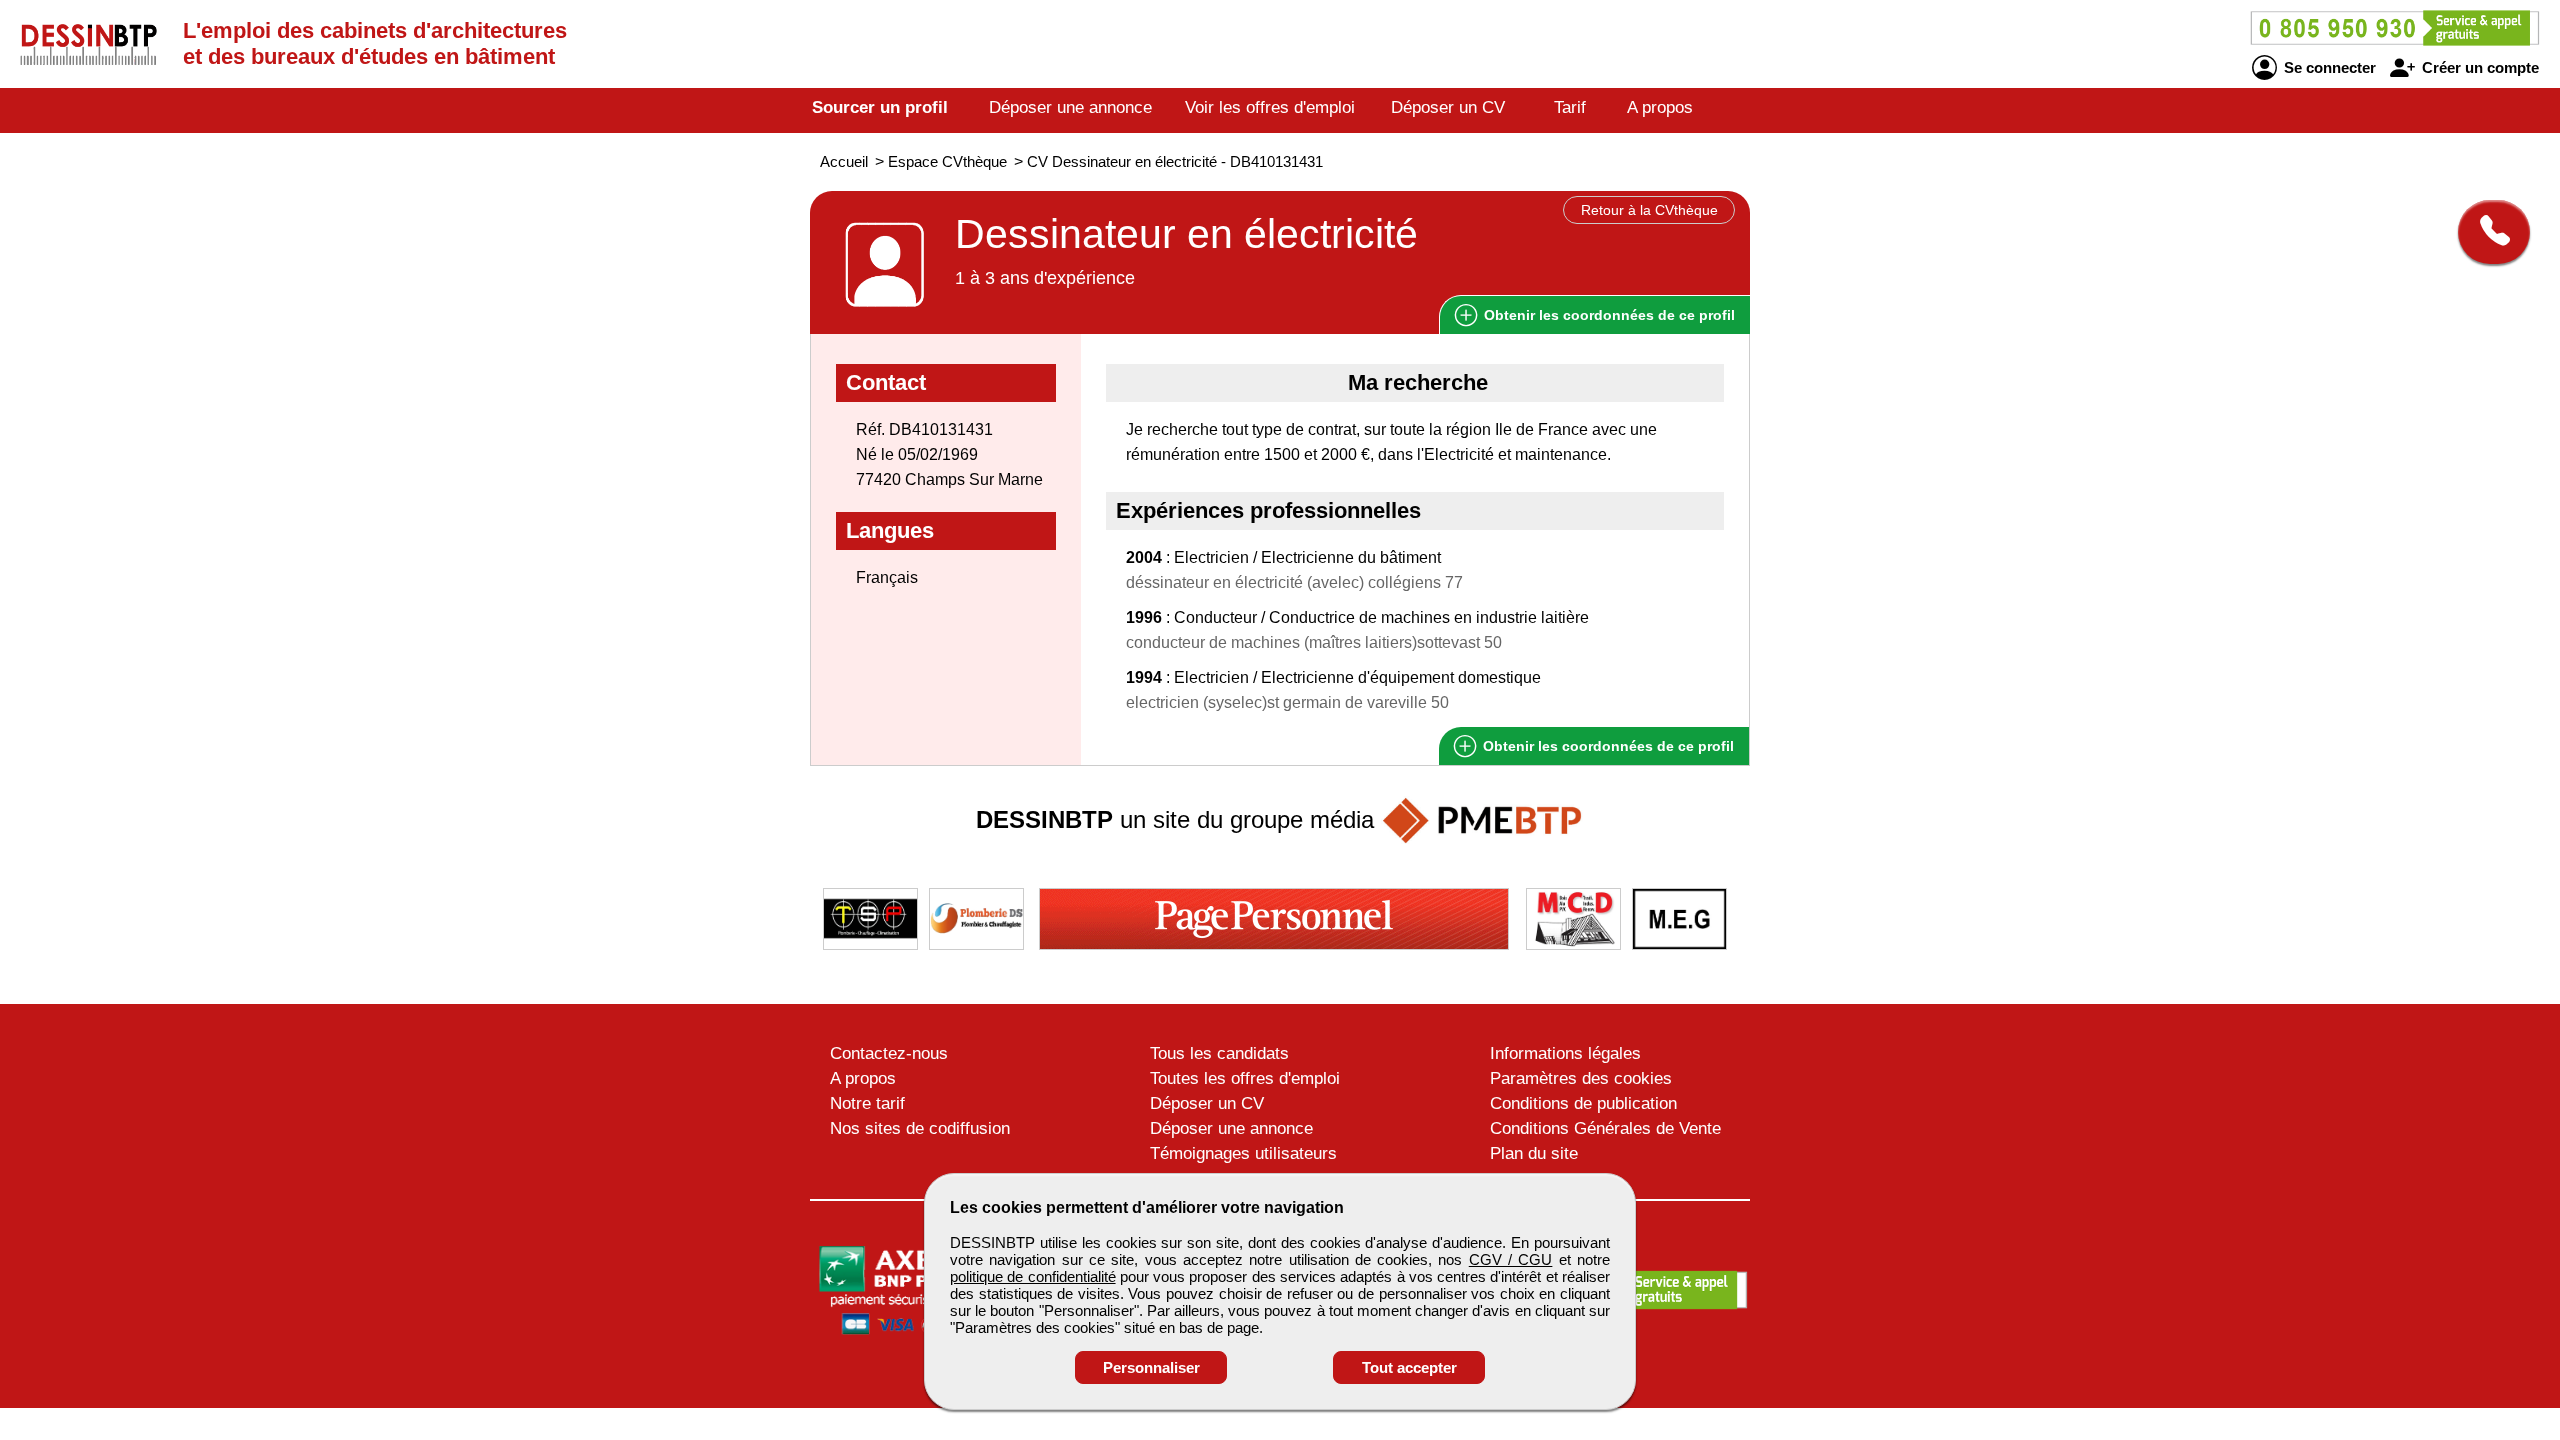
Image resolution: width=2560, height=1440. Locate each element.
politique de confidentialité (1033, 1276)
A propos (1660, 107)
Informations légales (1565, 1053)
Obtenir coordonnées (1607, 315)
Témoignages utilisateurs (1243, 1153)
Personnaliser (1151, 1367)
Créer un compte (2478, 67)
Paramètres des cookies (1581, 1078)
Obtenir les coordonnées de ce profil (1606, 746)
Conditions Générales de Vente (1605, 1128)
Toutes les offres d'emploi (1245, 1078)
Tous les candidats (1219, 1053)
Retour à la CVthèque (1649, 210)
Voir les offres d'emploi (1270, 107)
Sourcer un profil (880, 107)
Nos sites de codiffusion (920, 1128)
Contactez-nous (889, 1053)
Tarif (1570, 107)
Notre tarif (867, 1103)
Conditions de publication (1583, 1103)
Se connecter (2328, 67)
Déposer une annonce (1070, 107)
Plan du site (1534, 1153)
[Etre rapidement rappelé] (2486, 232)
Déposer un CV (1448, 107)
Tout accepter (1409, 1367)
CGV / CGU (1511, 1259)
